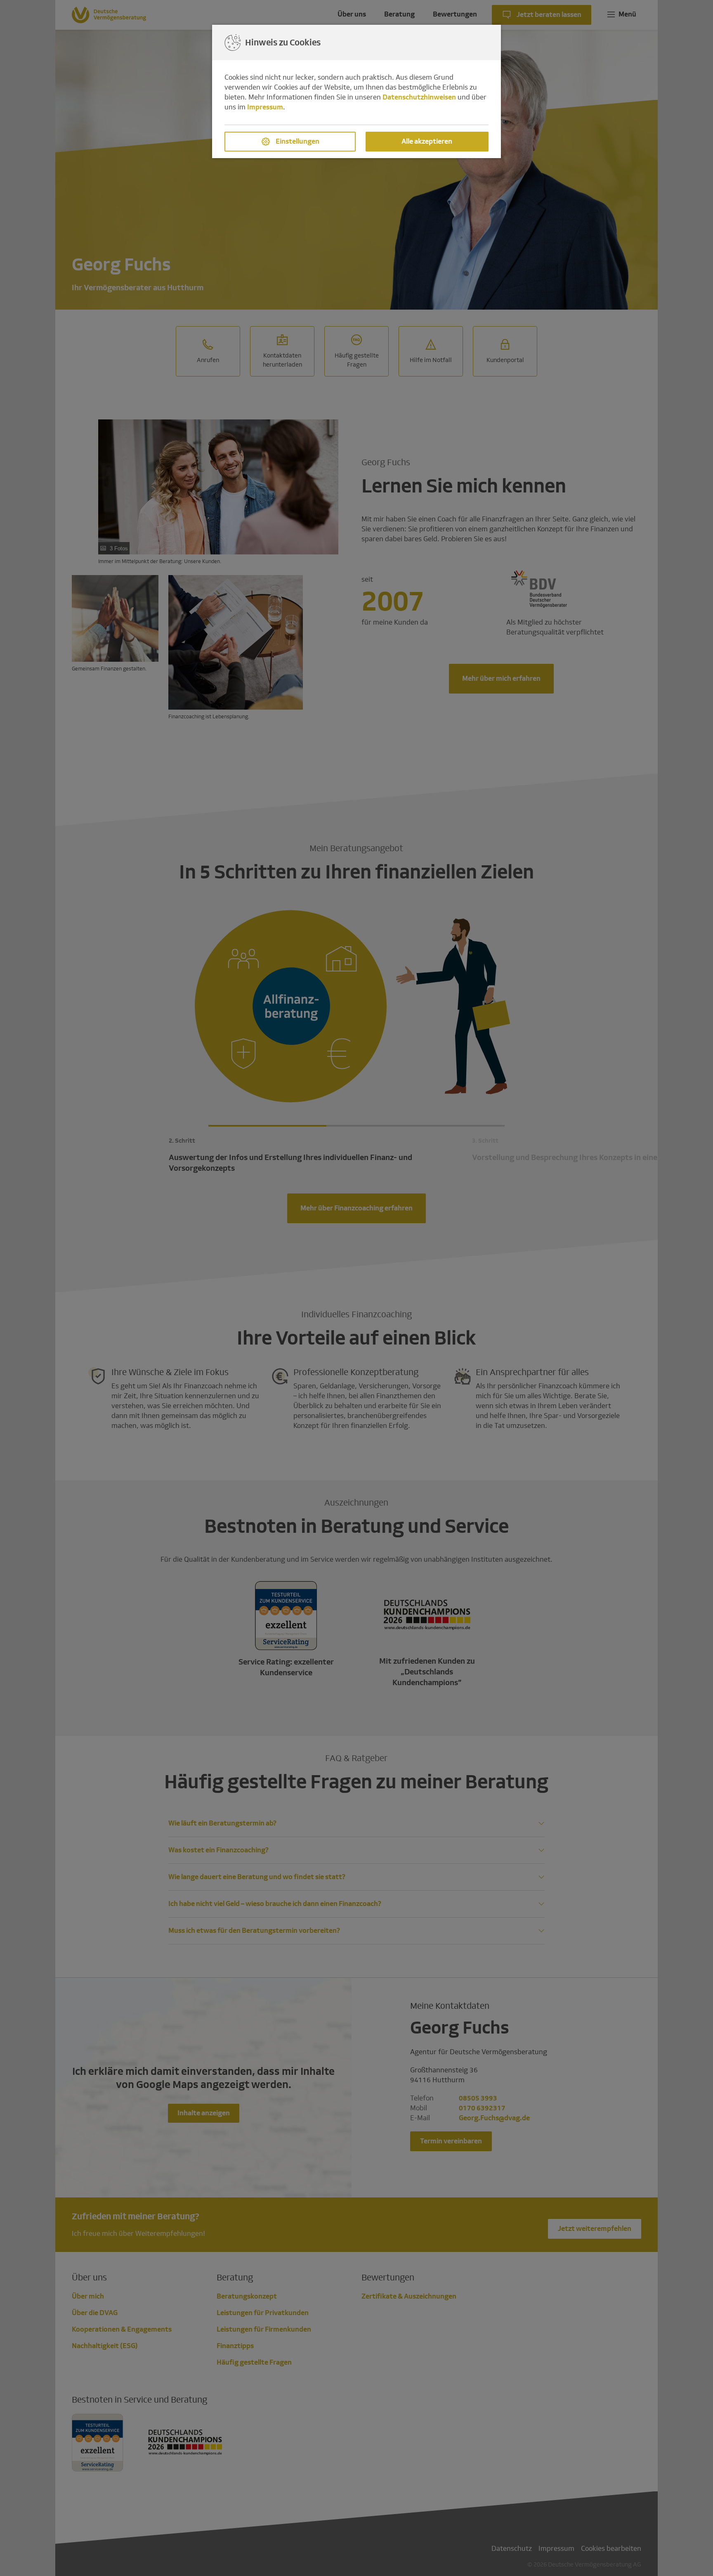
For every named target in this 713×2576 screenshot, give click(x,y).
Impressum (265, 107)
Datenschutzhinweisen (419, 97)
